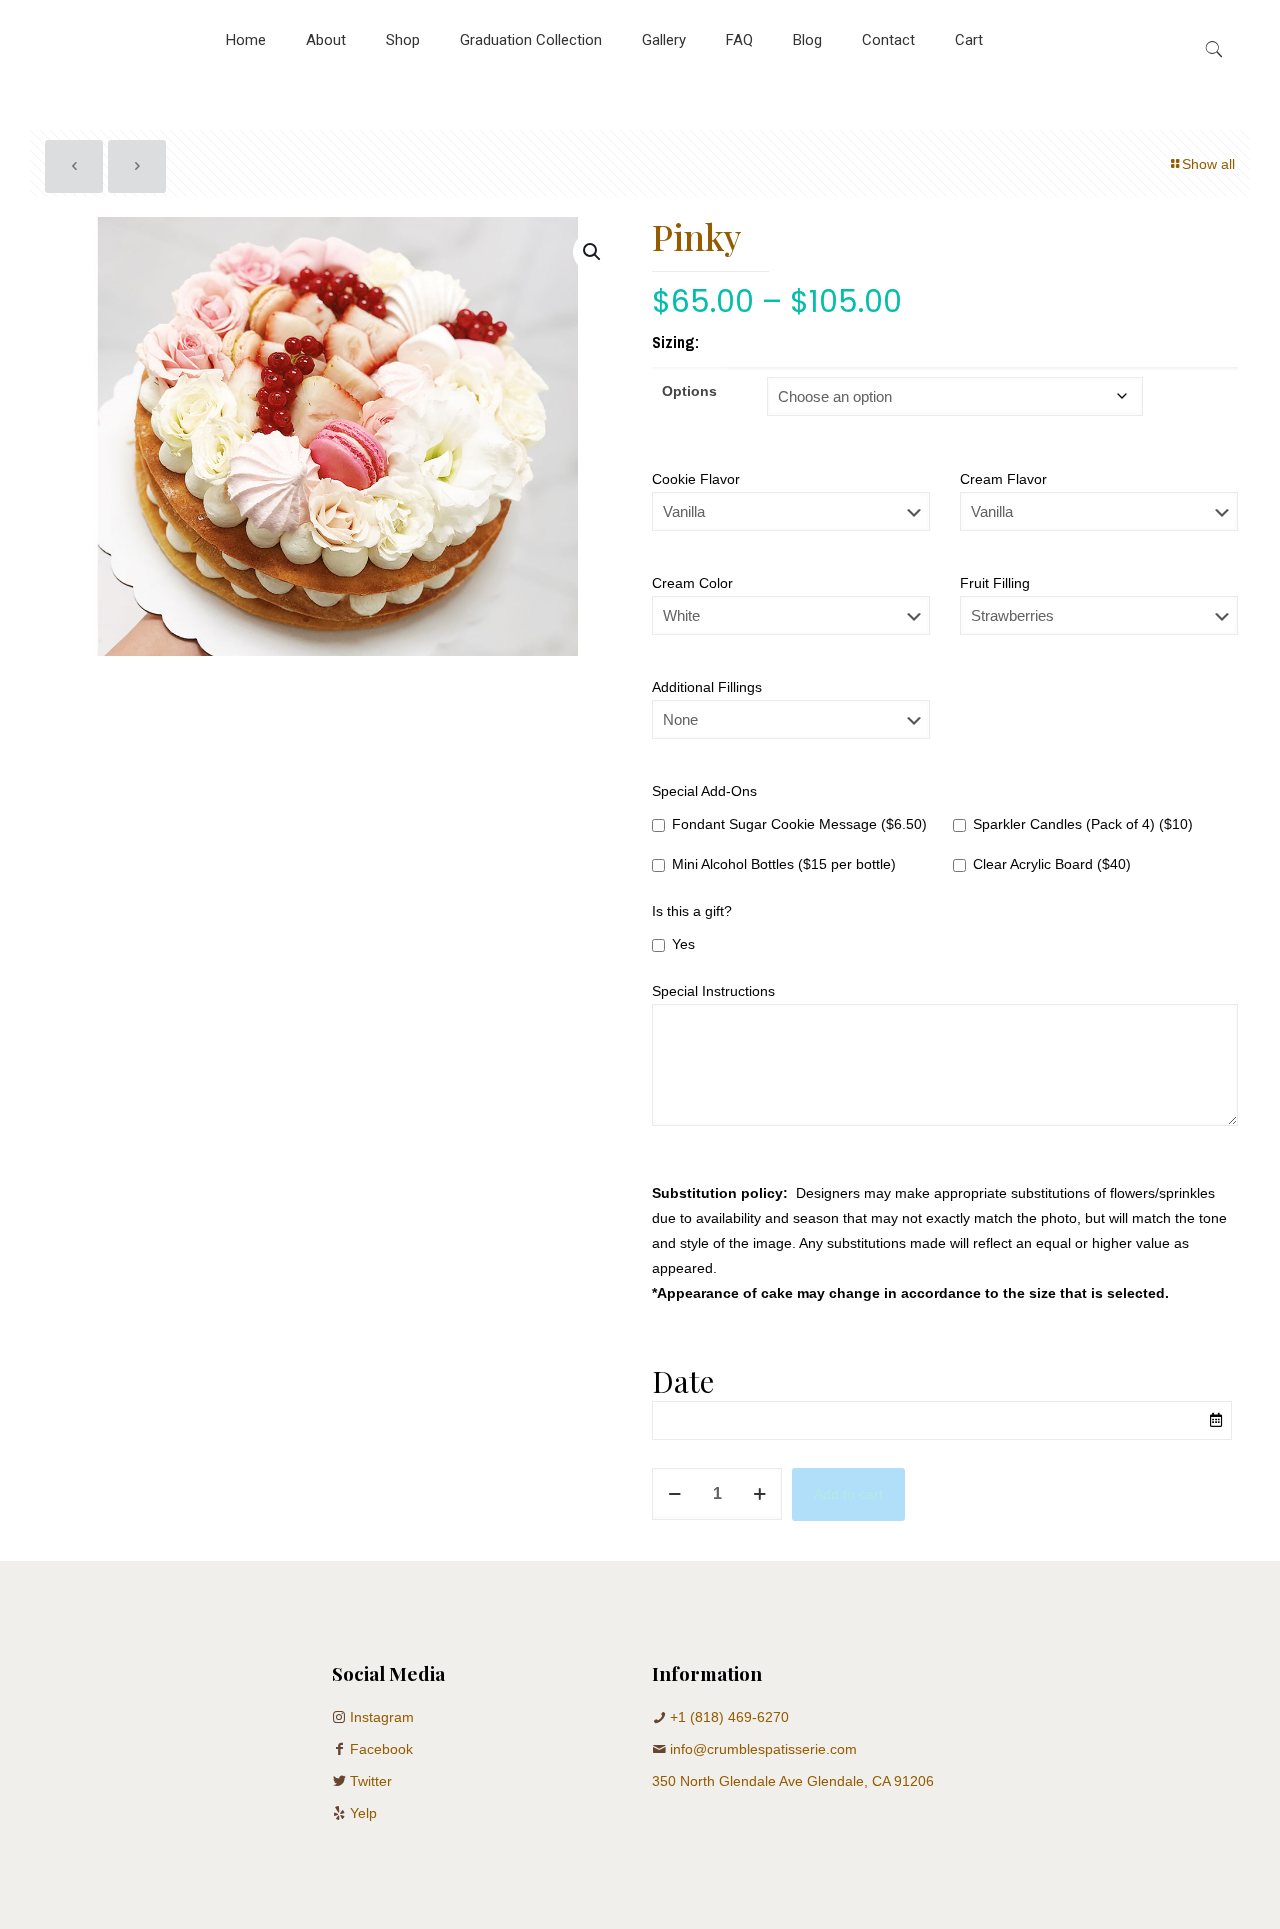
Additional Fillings (707, 687)
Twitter (371, 1781)
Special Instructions (713, 991)
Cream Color (692, 583)
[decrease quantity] (674, 1494)
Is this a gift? (692, 911)
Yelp (363, 1813)
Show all (1208, 164)
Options (689, 391)
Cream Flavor (1003, 479)
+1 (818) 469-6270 (729, 1717)
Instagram (382, 1717)
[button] (593, 252)
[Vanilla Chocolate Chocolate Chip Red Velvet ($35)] (791, 521)
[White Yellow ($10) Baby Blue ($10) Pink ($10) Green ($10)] (791, 625)
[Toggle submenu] (403, 90)
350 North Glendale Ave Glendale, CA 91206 (793, 1781)
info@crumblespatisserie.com (763, 1749)
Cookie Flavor (696, 479)
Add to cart (848, 1494)
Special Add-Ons (704, 791)
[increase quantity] (759, 1494)
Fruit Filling (995, 583)
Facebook (381, 1749)
